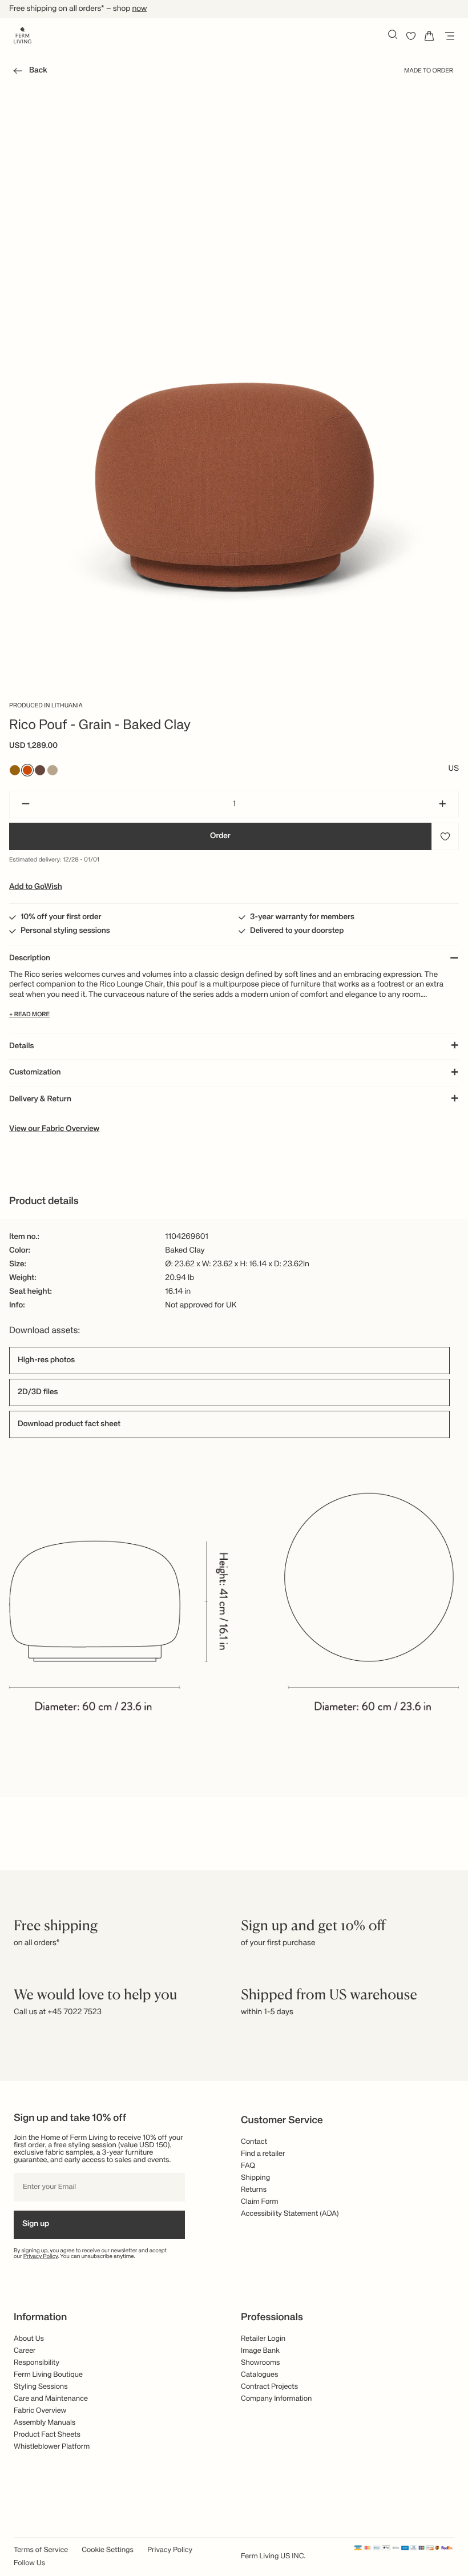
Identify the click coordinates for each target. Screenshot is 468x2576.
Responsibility (37, 2363)
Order (220, 836)
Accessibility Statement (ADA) (290, 2214)
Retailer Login (263, 2339)
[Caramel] (15, 770)
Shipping (255, 2178)
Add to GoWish (36, 887)
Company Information (276, 2399)
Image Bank (260, 2351)
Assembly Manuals (45, 2423)
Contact (254, 2142)
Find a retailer (263, 2154)
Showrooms (261, 2363)
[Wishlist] (411, 36)
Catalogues (259, 2375)
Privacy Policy (41, 2257)
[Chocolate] (40, 770)
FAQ (248, 2166)
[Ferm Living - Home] (23, 34)
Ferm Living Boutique (48, 2375)
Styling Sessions (41, 2387)
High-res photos (46, 1361)
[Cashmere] (53, 770)
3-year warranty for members (302, 917)
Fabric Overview (40, 2411)
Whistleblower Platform (52, 2447)
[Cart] (429, 36)
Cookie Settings (108, 2550)
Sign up (36, 2224)
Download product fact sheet (69, 1424)
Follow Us (29, 2563)
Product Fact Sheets (47, 2435)
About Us (29, 2339)
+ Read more (29, 1015)
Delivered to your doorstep (297, 931)
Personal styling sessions (65, 931)
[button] (28, 73)
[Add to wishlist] (445, 836)
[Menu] (447, 36)
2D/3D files (38, 1392)
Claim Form (260, 2202)
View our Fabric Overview (54, 1129)
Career (25, 2351)
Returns (254, 2190)
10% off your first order (61, 917)
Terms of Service (41, 2550)
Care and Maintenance (51, 2399)
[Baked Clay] (27, 770)
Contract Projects (269, 2387)
